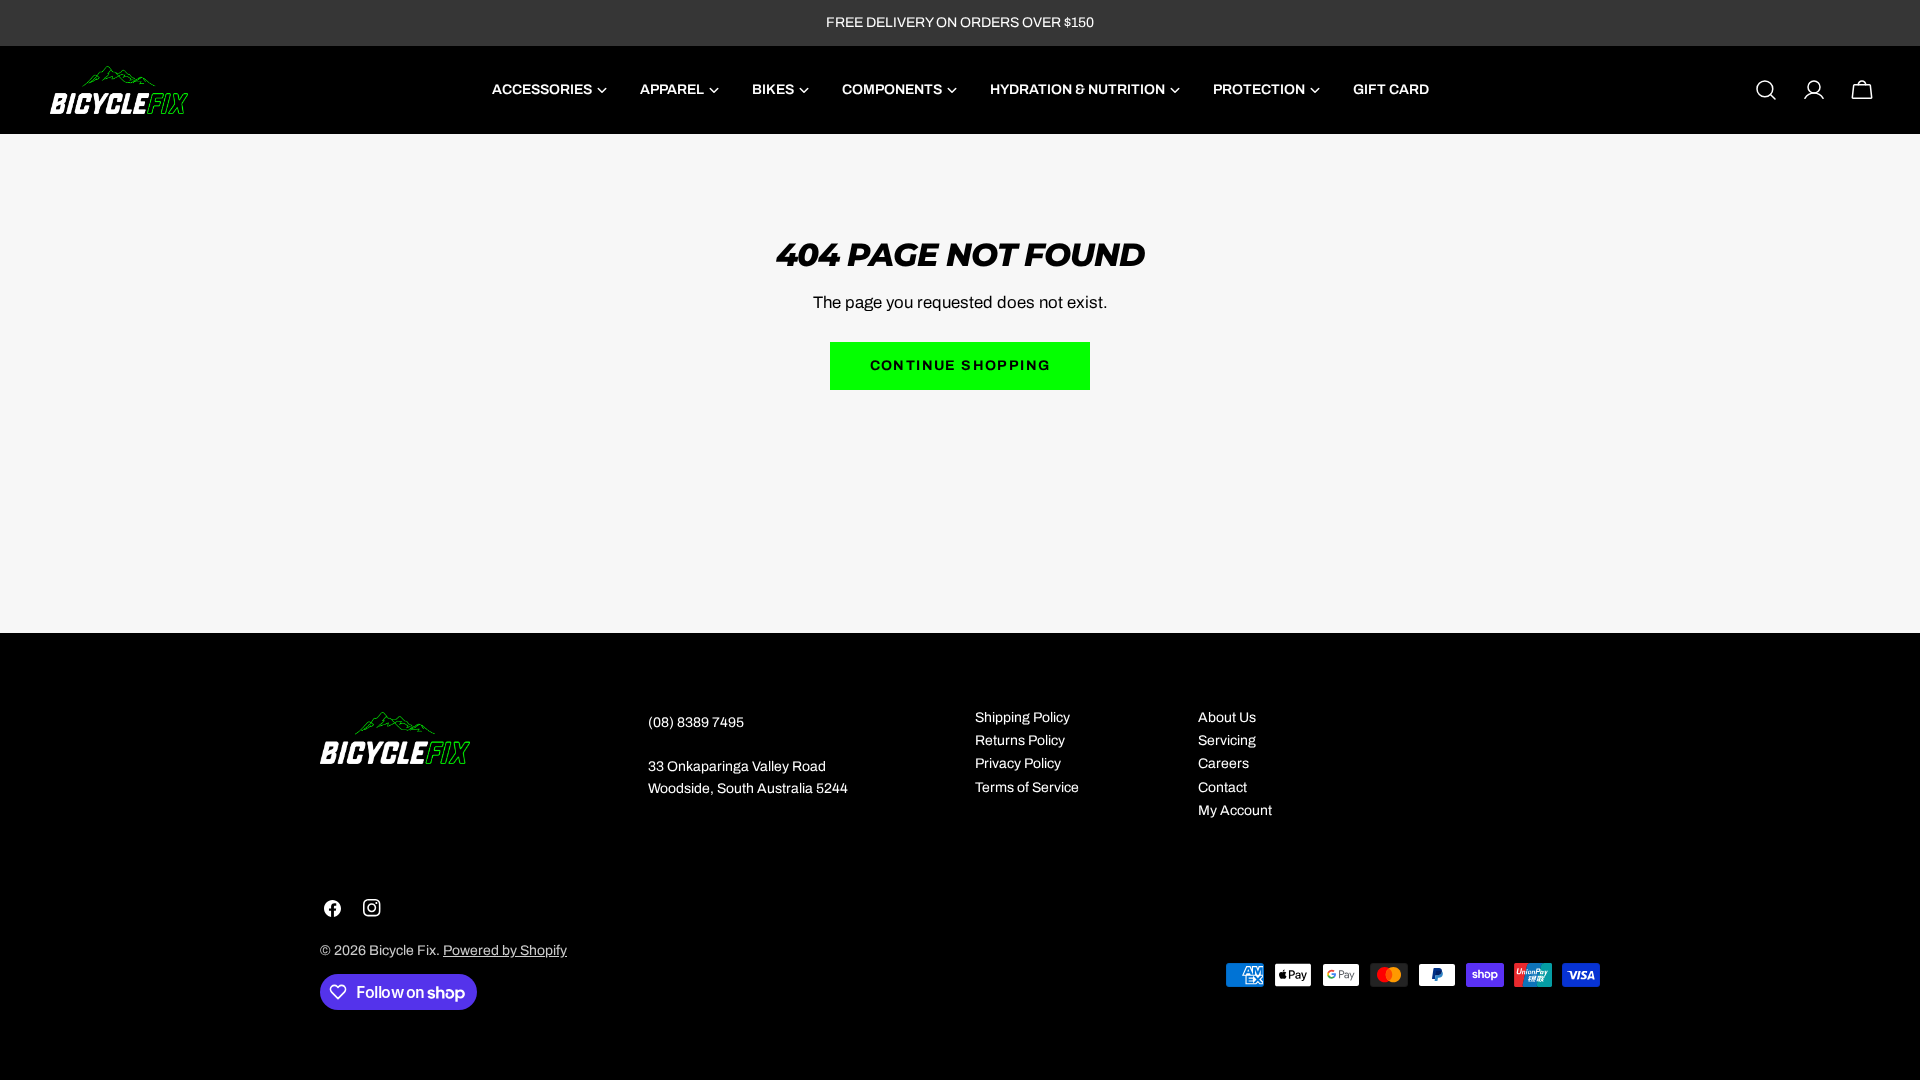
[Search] (1766, 90)
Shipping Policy (1022, 717)
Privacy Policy (1018, 763)
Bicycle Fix (402, 950)
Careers (1223, 763)
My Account (1235, 810)
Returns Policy (1020, 740)
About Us (1227, 717)
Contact (1222, 787)
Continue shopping (960, 365)
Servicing (1227, 740)
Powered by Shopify (505, 950)
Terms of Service (1027, 787)
